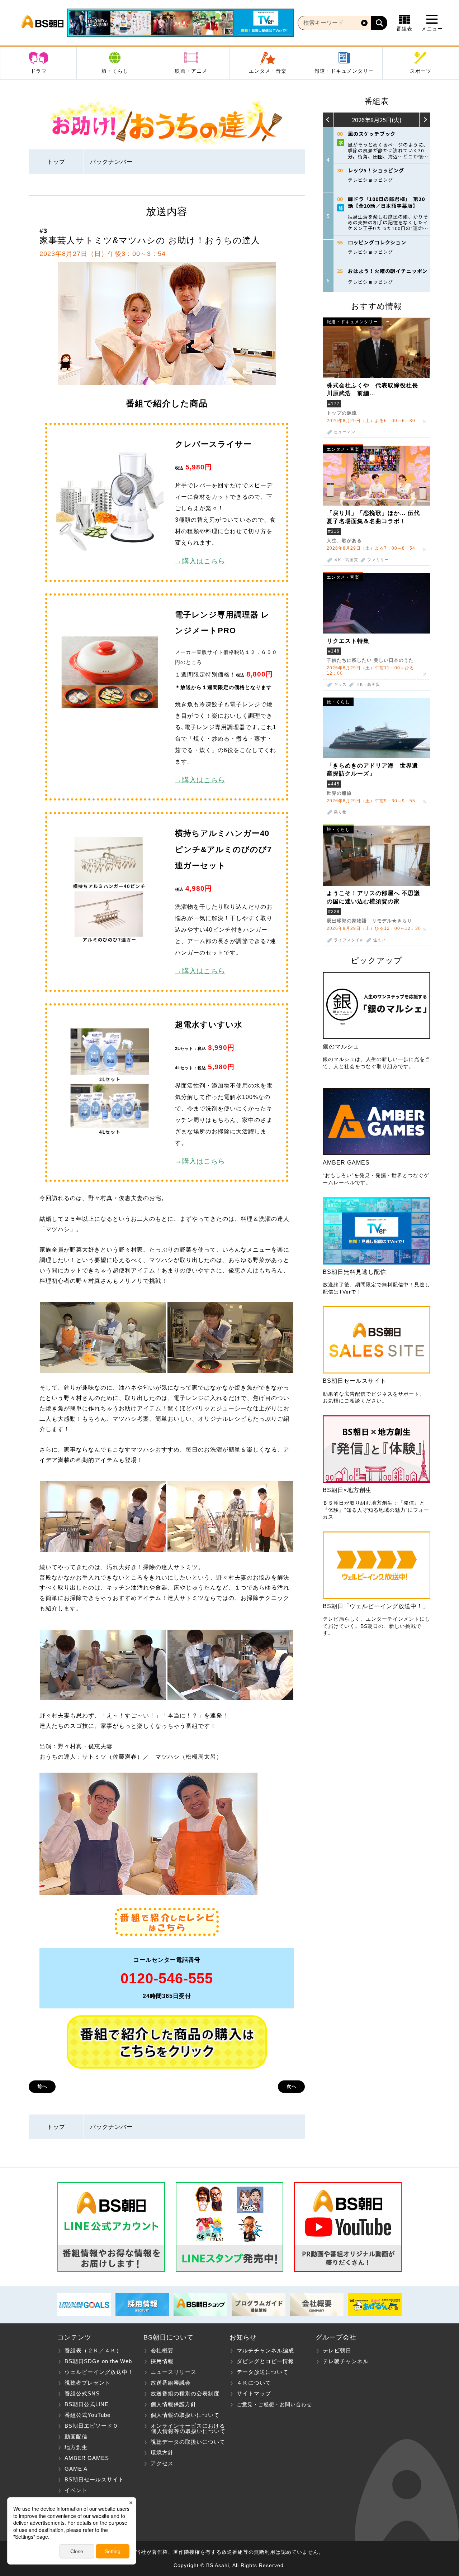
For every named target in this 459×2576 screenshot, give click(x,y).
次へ (292, 2086)
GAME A (76, 2469)
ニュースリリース (174, 2372)
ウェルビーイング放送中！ (99, 2372)
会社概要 (162, 2350)
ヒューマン (345, 432)
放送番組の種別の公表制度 (185, 2393)
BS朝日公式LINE (87, 2404)
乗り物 (340, 812)
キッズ (340, 685)
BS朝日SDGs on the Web (98, 2361)
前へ (42, 2086)
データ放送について (262, 2372)
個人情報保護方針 (174, 2404)
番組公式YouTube (87, 2415)
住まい (379, 940)
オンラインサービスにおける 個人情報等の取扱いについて (184, 2428)
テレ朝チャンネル (346, 2361)
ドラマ (39, 71)
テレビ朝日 (337, 2350)
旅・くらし (115, 71)
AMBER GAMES (87, 2458)
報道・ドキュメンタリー (344, 71)
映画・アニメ (191, 71)
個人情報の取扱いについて (185, 2415)
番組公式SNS (82, 2393)
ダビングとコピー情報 (265, 2361)
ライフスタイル (349, 940)
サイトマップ (254, 2393)
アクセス (162, 2463)
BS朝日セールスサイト (94, 2479)
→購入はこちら (200, 561)
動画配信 (76, 2436)
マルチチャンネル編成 (265, 2350)
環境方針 (162, 2453)
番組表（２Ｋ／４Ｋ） (93, 2350)
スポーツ (421, 71)
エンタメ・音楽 (268, 71)
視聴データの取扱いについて (188, 2442)
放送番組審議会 (171, 2383)
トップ (56, 162)
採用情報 (162, 2361)
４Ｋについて (254, 2383)
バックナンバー (111, 162)
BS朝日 (42, 23)
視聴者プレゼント (87, 2383)
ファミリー (378, 560)
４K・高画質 (346, 560)
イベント (76, 2490)
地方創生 (76, 2447)
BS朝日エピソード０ (91, 2426)
